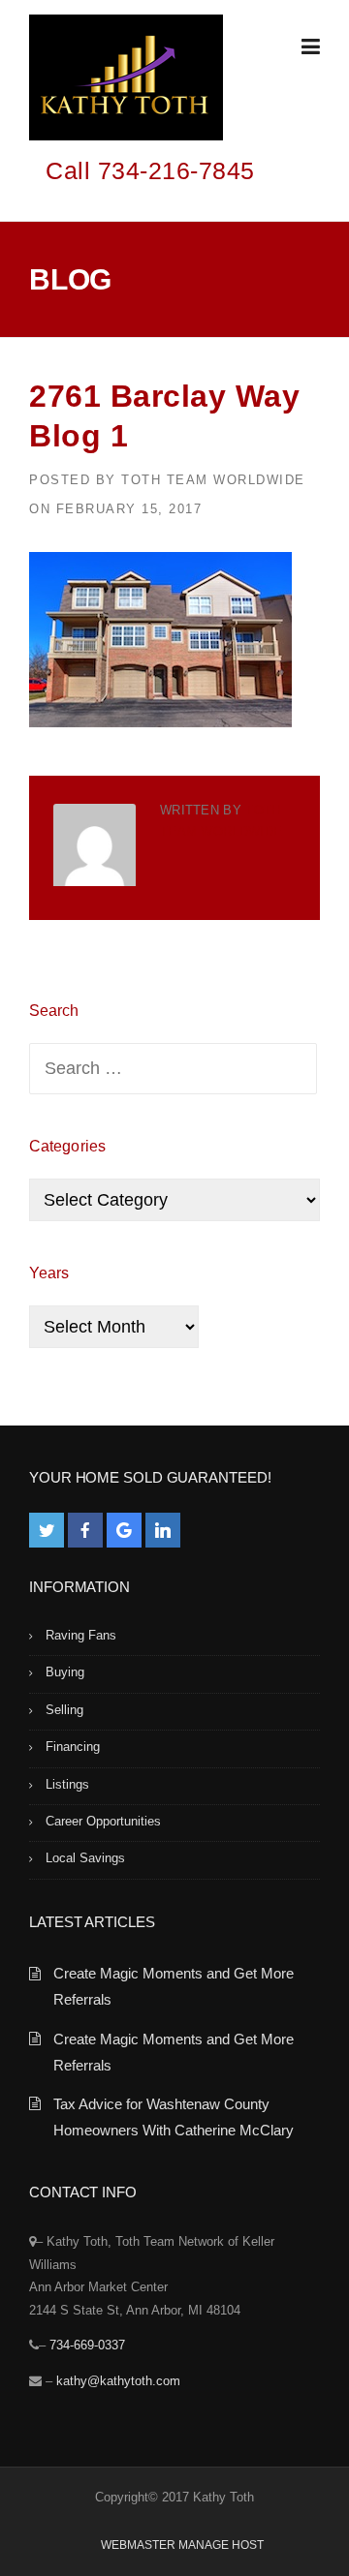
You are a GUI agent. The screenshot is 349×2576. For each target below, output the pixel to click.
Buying (65, 1672)
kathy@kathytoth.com (118, 2381)
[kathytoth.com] (126, 81)
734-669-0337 (87, 2345)
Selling (64, 1710)
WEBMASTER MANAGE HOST (182, 2545)
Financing (73, 1747)
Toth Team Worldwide (213, 480)
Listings (67, 1784)
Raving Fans (81, 1635)
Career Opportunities (103, 1821)
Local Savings (85, 1858)
